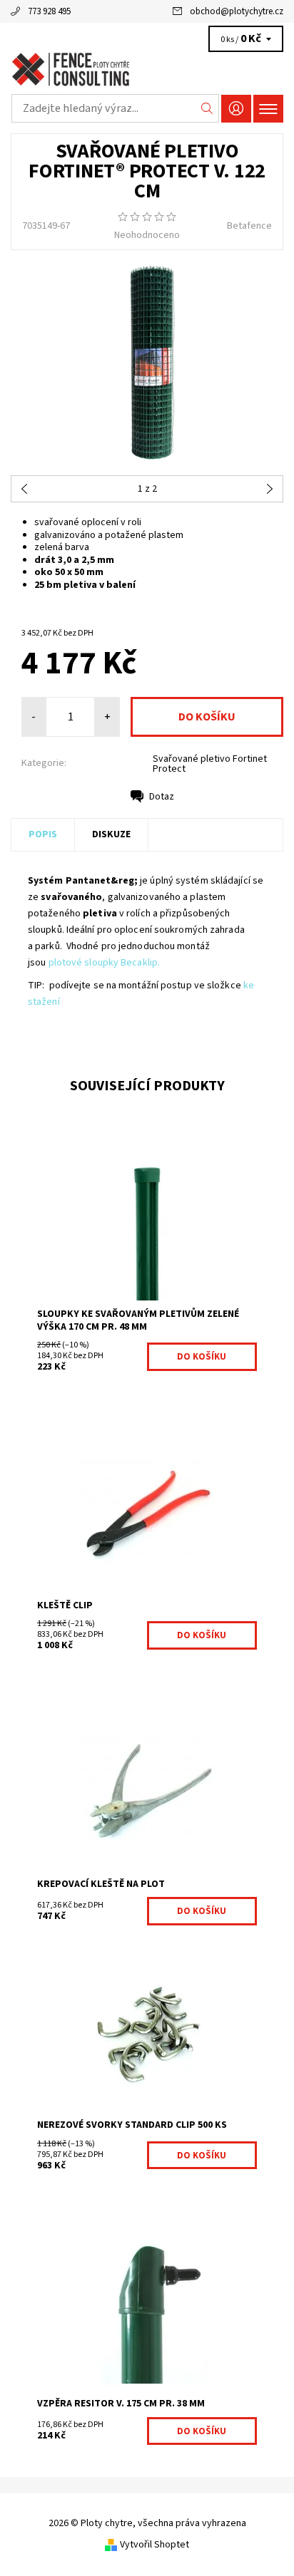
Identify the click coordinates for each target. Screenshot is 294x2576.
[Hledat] (207, 108)
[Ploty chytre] (147, 70)
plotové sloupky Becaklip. (105, 963)
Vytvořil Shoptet (154, 2545)
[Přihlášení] (236, 109)
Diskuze (111, 834)
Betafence (249, 226)
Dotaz (162, 797)
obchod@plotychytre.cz (237, 11)
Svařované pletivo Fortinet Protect (210, 764)
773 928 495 (49, 11)
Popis (43, 834)
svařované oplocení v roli (88, 522)
